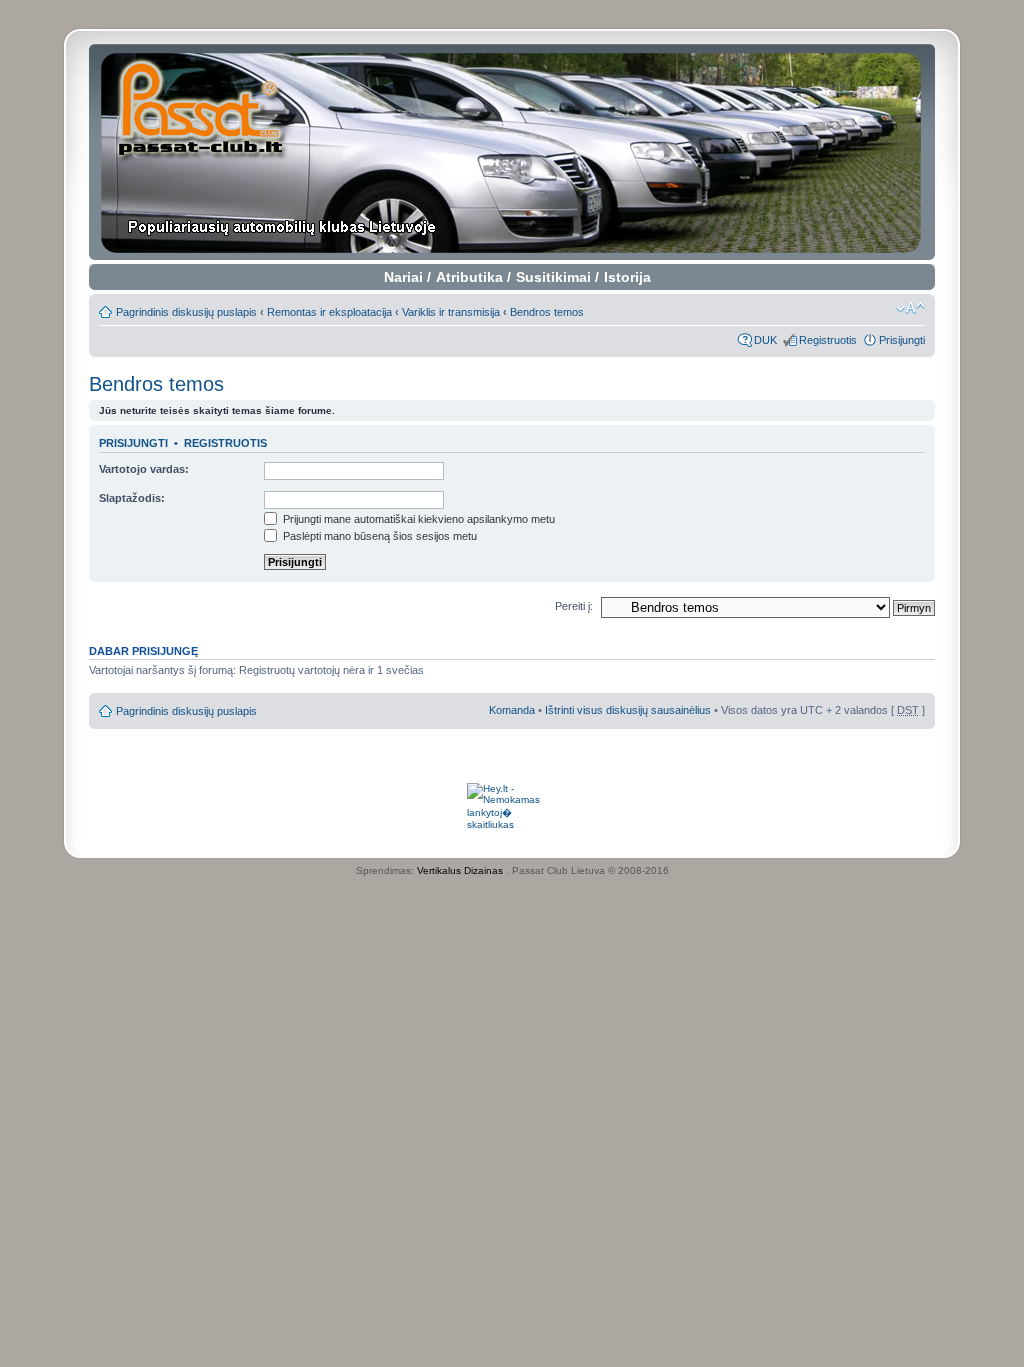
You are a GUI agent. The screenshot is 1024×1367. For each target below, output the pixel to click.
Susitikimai (553, 277)
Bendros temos (547, 312)
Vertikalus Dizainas (460, 870)
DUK (765, 340)
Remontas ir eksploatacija (329, 312)
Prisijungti (902, 340)
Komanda (512, 710)
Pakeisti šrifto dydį (910, 308)
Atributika (469, 277)
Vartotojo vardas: (144, 469)
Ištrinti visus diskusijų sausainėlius (628, 710)
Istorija (627, 277)
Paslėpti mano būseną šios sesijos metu (378, 536)
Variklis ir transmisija (451, 312)
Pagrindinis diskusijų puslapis (186, 312)
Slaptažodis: (132, 498)
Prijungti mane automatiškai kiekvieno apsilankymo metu (417, 519)
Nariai (403, 277)
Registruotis (828, 340)
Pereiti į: (574, 606)
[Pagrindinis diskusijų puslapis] (512, 152)
